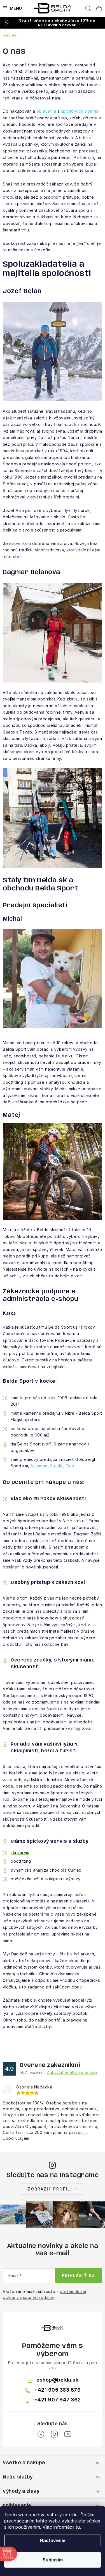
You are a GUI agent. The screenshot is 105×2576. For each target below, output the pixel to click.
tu (78, 2527)
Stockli (57, 1466)
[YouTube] (68, 2434)
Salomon (39, 1466)
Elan (70, 1466)
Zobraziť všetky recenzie (72, 2072)
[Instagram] (54, 2434)
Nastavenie (53, 2540)
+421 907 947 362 (58, 2400)
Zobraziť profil (49, 2189)
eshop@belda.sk (57, 2380)
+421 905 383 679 (57, 2390)
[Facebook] (41, 2434)
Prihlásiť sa (79, 2276)
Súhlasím (53, 2560)
